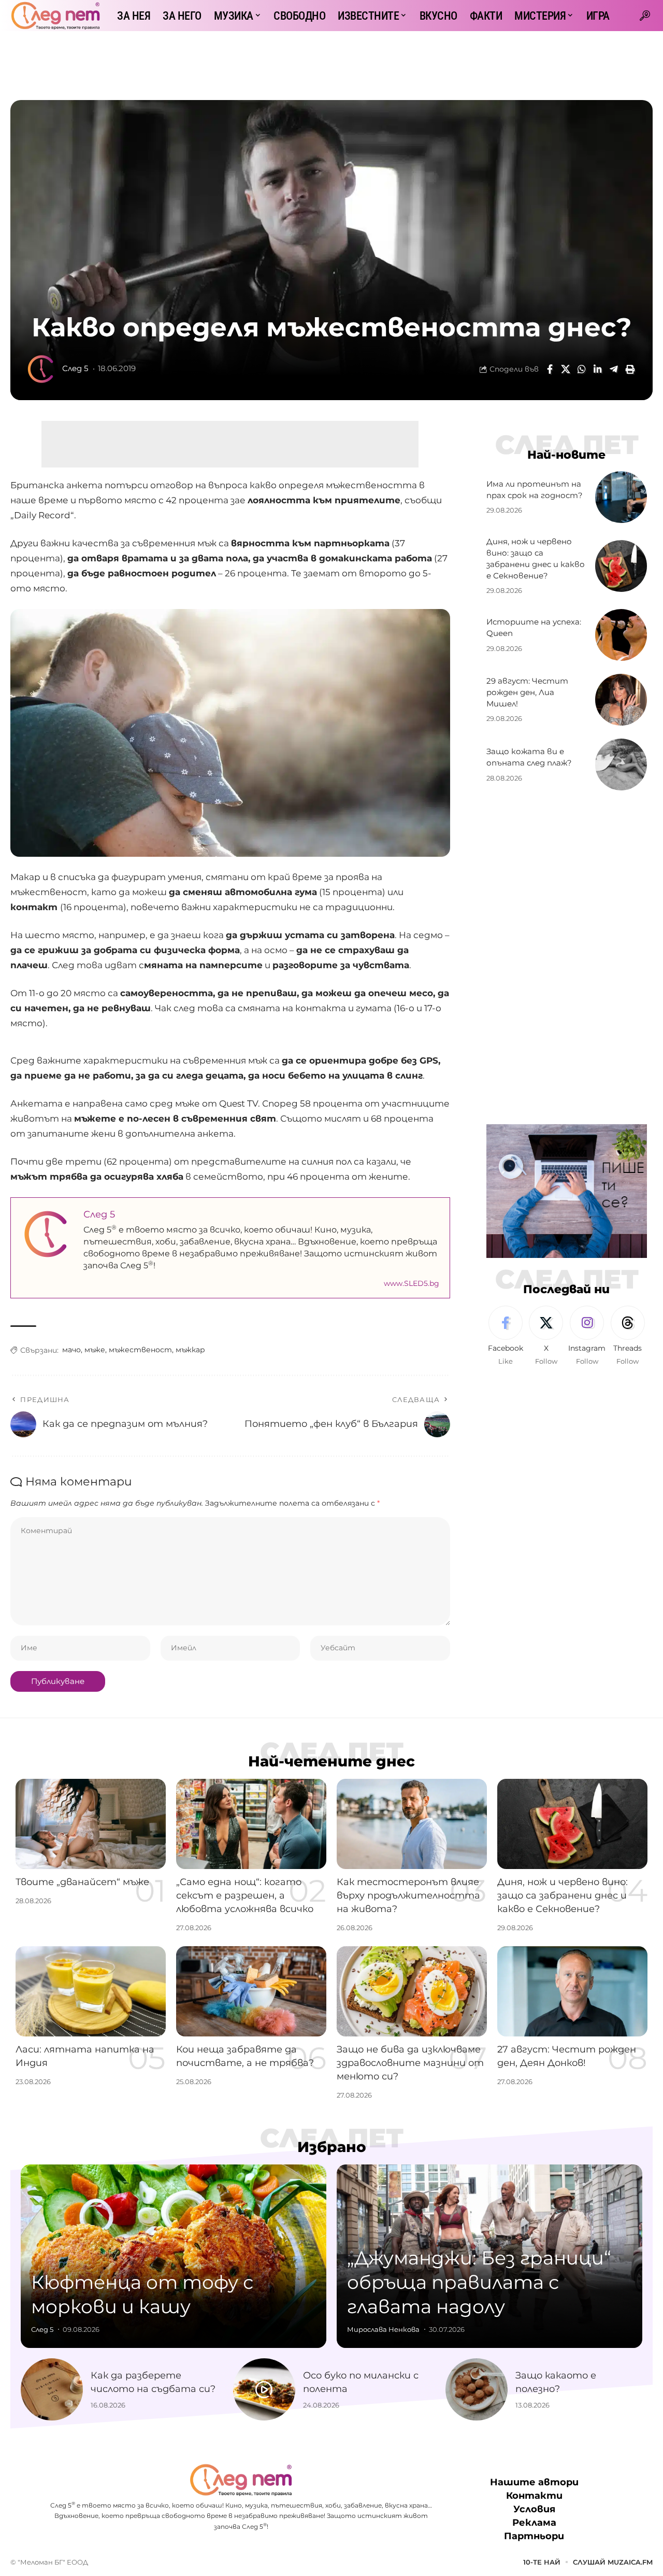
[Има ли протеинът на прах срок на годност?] (621, 497)
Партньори (534, 2537)
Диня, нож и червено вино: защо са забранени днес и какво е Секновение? (563, 1895)
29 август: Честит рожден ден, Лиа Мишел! (527, 692)
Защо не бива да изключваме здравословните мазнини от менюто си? (410, 2063)
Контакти (534, 2496)
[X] (546, 1336)
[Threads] (628, 1336)
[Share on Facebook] (550, 369)
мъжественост (140, 1350)
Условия (534, 2510)
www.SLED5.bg (412, 1283)
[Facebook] (506, 1336)
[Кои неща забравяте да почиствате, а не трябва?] (251, 1991)
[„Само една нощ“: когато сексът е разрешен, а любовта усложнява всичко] (251, 1824)
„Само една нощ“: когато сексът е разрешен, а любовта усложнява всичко (245, 1895)
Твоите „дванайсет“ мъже (82, 1882)
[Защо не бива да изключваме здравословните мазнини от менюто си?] (412, 1991)
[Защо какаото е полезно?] (477, 2389)
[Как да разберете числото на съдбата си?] (52, 2389)
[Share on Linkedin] (598, 369)
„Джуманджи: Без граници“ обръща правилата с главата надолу (479, 2282)
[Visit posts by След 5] (41, 369)
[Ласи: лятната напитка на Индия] (91, 1991)
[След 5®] (55, 16)
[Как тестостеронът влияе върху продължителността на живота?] (412, 1824)
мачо (71, 1350)
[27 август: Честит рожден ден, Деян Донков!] (572, 1991)
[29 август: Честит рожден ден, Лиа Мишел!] (621, 700)
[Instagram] (587, 1336)
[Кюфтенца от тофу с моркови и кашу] (174, 2256)
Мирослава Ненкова (383, 2329)
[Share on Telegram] (614, 369)
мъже (95, 1350)
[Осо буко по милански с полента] (264, 2389)
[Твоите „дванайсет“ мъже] (91, 1824)
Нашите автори (534, 2483)
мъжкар (190, 1350)
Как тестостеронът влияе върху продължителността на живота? (408, 1895)
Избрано (332, 2147)
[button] (645, 16)
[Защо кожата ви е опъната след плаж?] (621, 765)
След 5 (75, 369)
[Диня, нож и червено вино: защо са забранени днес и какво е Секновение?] (621, 566)
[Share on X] (566, 369)
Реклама (534, 2523)
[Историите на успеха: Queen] (621, 635)
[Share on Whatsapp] (582, 369)
